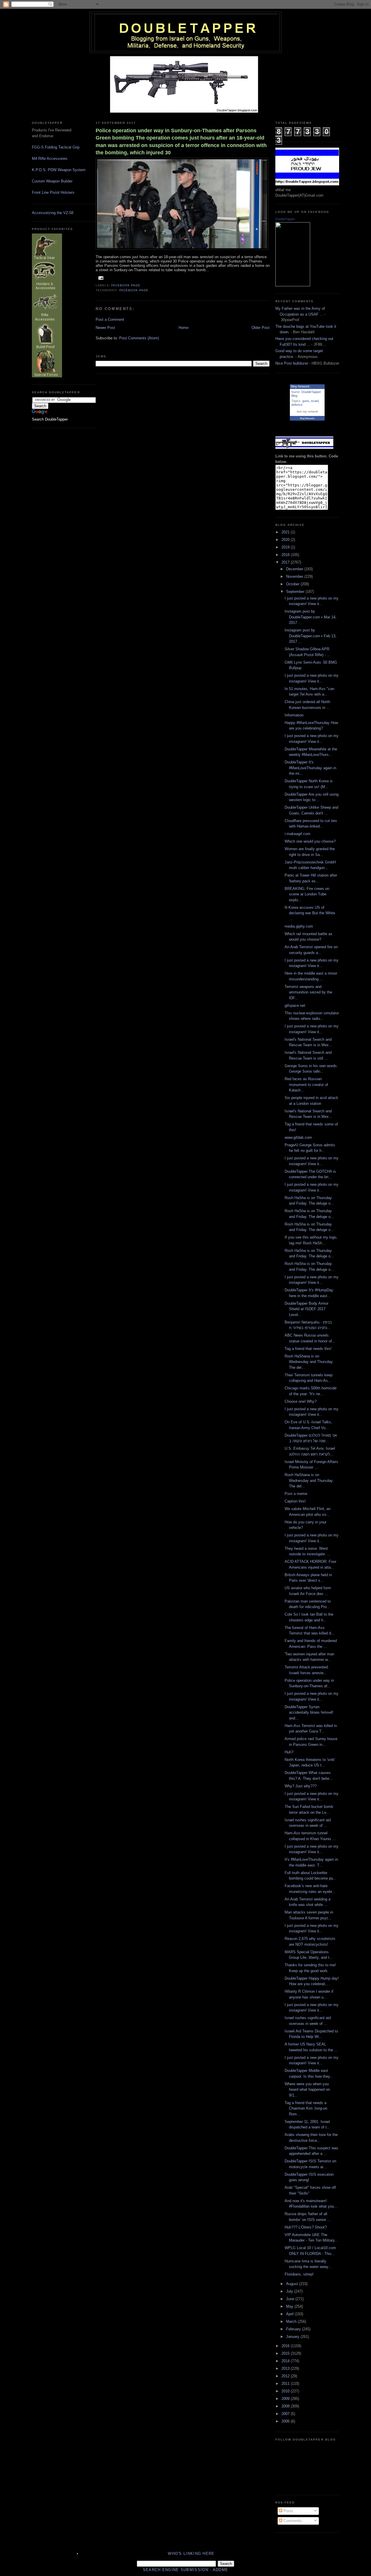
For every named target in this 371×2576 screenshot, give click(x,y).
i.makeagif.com (298, 834)
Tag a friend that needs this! (308, 1349)
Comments (292, 2521)
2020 (286, 540)
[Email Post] (100, 278)
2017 (286, 562)
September (296, 592)
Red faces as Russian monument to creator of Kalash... (306, 1085)
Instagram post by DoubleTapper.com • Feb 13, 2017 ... (311, 636)
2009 (286, 2399)
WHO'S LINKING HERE (191, 2554)
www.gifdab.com (298, 1137)
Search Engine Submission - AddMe (186, 2570)
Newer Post (105, 328)
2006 (286, 2421)
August (293, 2284)
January (293, 2337)
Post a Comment (110, 319)
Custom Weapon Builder (52, 181)
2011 (286, 2384)
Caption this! (295, 1501)
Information (295, 715)
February (294, 2329)
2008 (286, 2406)
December (295, 569)
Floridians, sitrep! (299, 2274)
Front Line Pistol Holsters (53, 192)
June (291, 2299)
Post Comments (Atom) (139, 338)
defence (297, 405)
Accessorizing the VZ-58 (53, 213)
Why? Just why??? (301, 1786)
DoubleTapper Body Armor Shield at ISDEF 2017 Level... (307, 1309)
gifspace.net (295, 1005)
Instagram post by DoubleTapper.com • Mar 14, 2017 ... (311, 617)
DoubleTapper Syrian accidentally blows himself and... (309, 1712)
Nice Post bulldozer (292, 363)
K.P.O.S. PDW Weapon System (59, 170)
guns (306, 401)
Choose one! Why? (301, 1401)
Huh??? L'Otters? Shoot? (306, 2227)
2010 (286, 2391)
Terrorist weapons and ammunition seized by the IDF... (308, 992)
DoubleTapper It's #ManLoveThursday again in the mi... (310, 768)
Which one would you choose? (310, 841)
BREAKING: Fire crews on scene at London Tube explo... (307, 894)
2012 (286, 2376)
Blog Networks (307, 418)
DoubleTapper (285, 219)
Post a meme (296, 1494)
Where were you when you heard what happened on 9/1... (307, 2090)
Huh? (289, 1752)
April (290, 2314)
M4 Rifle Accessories (50, 159)
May (290, 2306)
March (292, 2321)
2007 (286, 2414)
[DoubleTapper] (293, 285)
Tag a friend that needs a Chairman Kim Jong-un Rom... (306, 2108)
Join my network (307, 411)
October (293, 584)
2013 (286, 2368)
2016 (286, 2346)
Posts (288, 2511)
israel (315, 401)
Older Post (261, 328)
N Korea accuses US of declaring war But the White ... (310, 913)
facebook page (126, 285)
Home (183, 328)
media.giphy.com (299, 926)
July (290, 2291)
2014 (286, 2361)
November (295, 576)
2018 (286, 555)
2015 (286, 2353)
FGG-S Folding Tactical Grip (56, 147)
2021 (286, 532)
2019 (286, 547)
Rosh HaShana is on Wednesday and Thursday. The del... (309, 1362)
